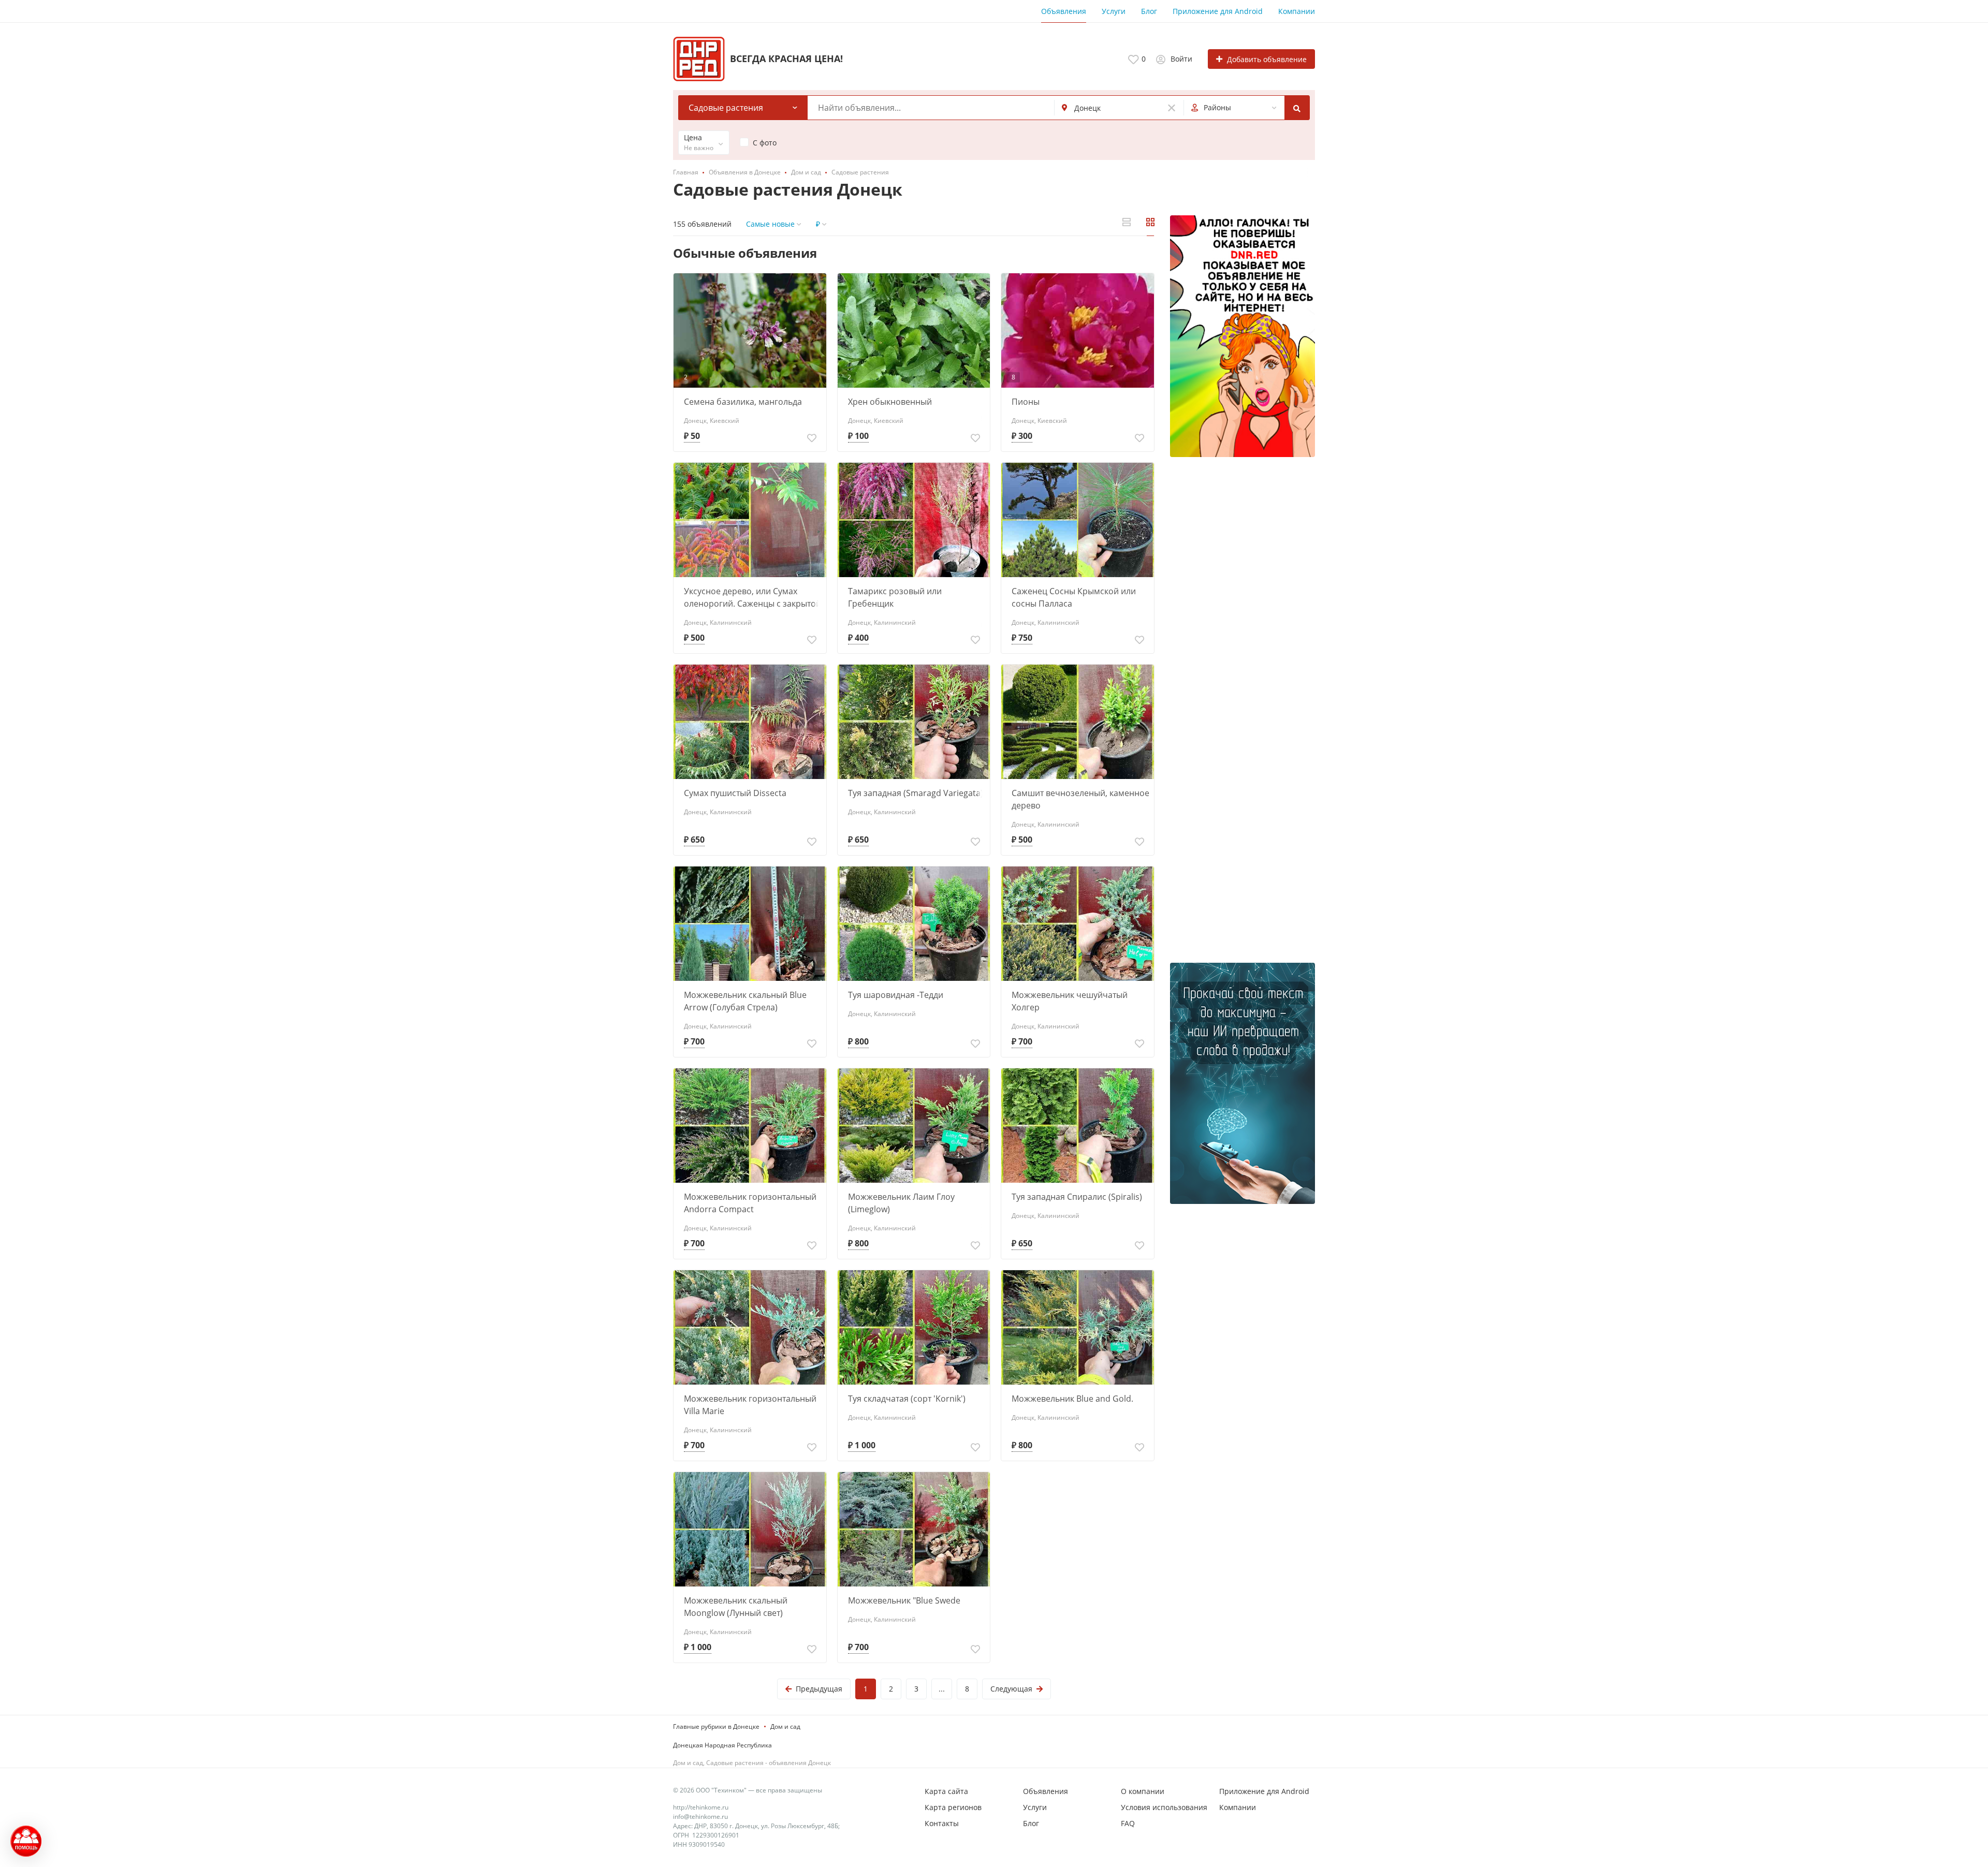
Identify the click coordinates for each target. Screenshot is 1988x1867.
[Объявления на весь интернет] (1242, 336)
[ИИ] (1242, 1084)
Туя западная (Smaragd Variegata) (916, 793)
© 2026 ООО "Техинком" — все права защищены (748, 1790)
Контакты (942, 1823)
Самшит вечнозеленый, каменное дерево (1080, 799)
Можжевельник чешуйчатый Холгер (1070, 1001)
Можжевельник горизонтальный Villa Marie (750, 1405)
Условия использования (1164, 1807)
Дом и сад (785, 1726)
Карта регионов (953, 1807)
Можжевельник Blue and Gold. (1072, 1399)
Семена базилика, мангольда (743, 402)
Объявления (1064, 11)
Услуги (1114, 11)
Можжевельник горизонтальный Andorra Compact (750, 1203)
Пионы (1026, 402)
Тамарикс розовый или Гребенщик (895, 597)
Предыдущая (819, 1689)
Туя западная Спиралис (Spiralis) (1077, 1197)
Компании (1297, 11)
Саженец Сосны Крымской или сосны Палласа (1074, 597)
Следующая (1011, 1689)
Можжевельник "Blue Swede (904, 1600)
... (942, 1689)
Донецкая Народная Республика (722, 1745)
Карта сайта (946, 1791)
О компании (1143, 1791)
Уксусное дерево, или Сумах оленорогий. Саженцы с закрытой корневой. (752, 598)
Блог (1149, 11)
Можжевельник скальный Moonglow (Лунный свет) (736, 1607)
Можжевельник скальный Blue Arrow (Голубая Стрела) (745, 1001)
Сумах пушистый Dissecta (735, 793)
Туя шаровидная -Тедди (896, 995)
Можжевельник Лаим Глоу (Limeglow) (901, 1203)
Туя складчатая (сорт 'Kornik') (907, 1399)
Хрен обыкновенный (890, 402)
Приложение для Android (1218, 11)
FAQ (1128, 1823)
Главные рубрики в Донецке (716, 1726)
